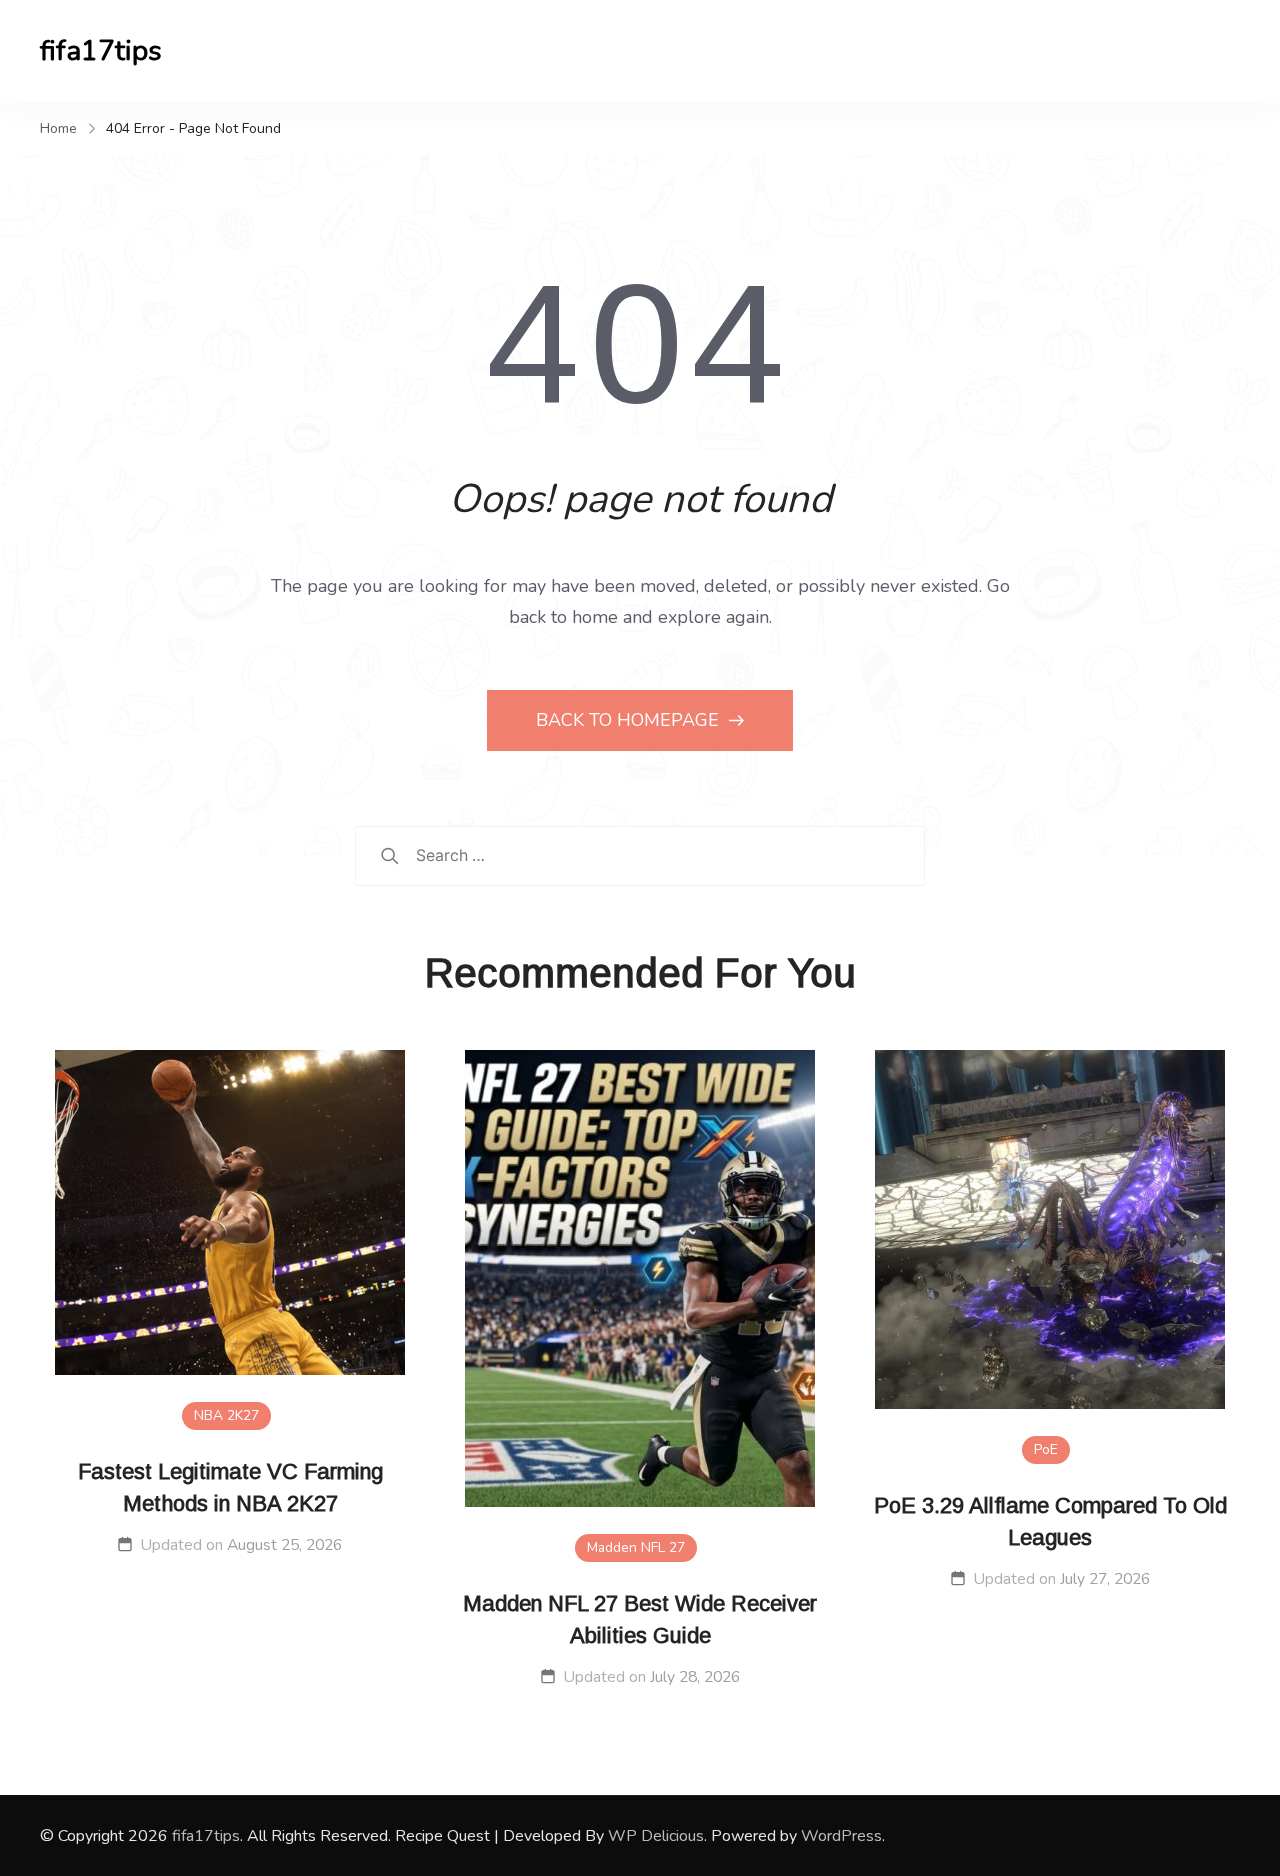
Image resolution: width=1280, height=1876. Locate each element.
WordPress (841, 1836)
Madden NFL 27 (636, 1547)
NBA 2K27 (226, 1415)
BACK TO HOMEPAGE (630, 720)
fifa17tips (101, 51)
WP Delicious (656, 1836)
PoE (1046, 1449)
